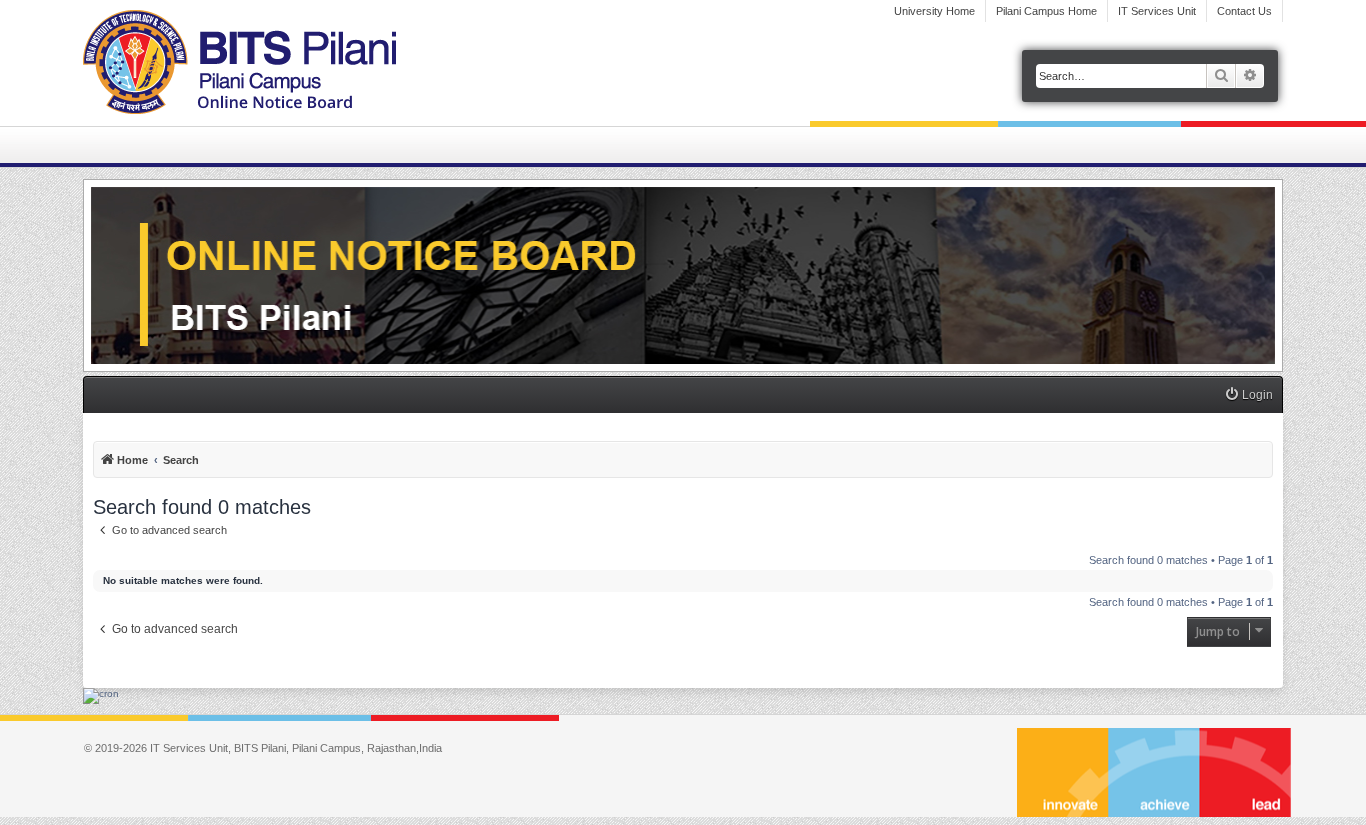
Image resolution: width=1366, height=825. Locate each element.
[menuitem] (1248, 395)
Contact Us (1244, 11)
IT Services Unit (1157, 11)
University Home (934, 11)
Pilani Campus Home (1046, 11)
